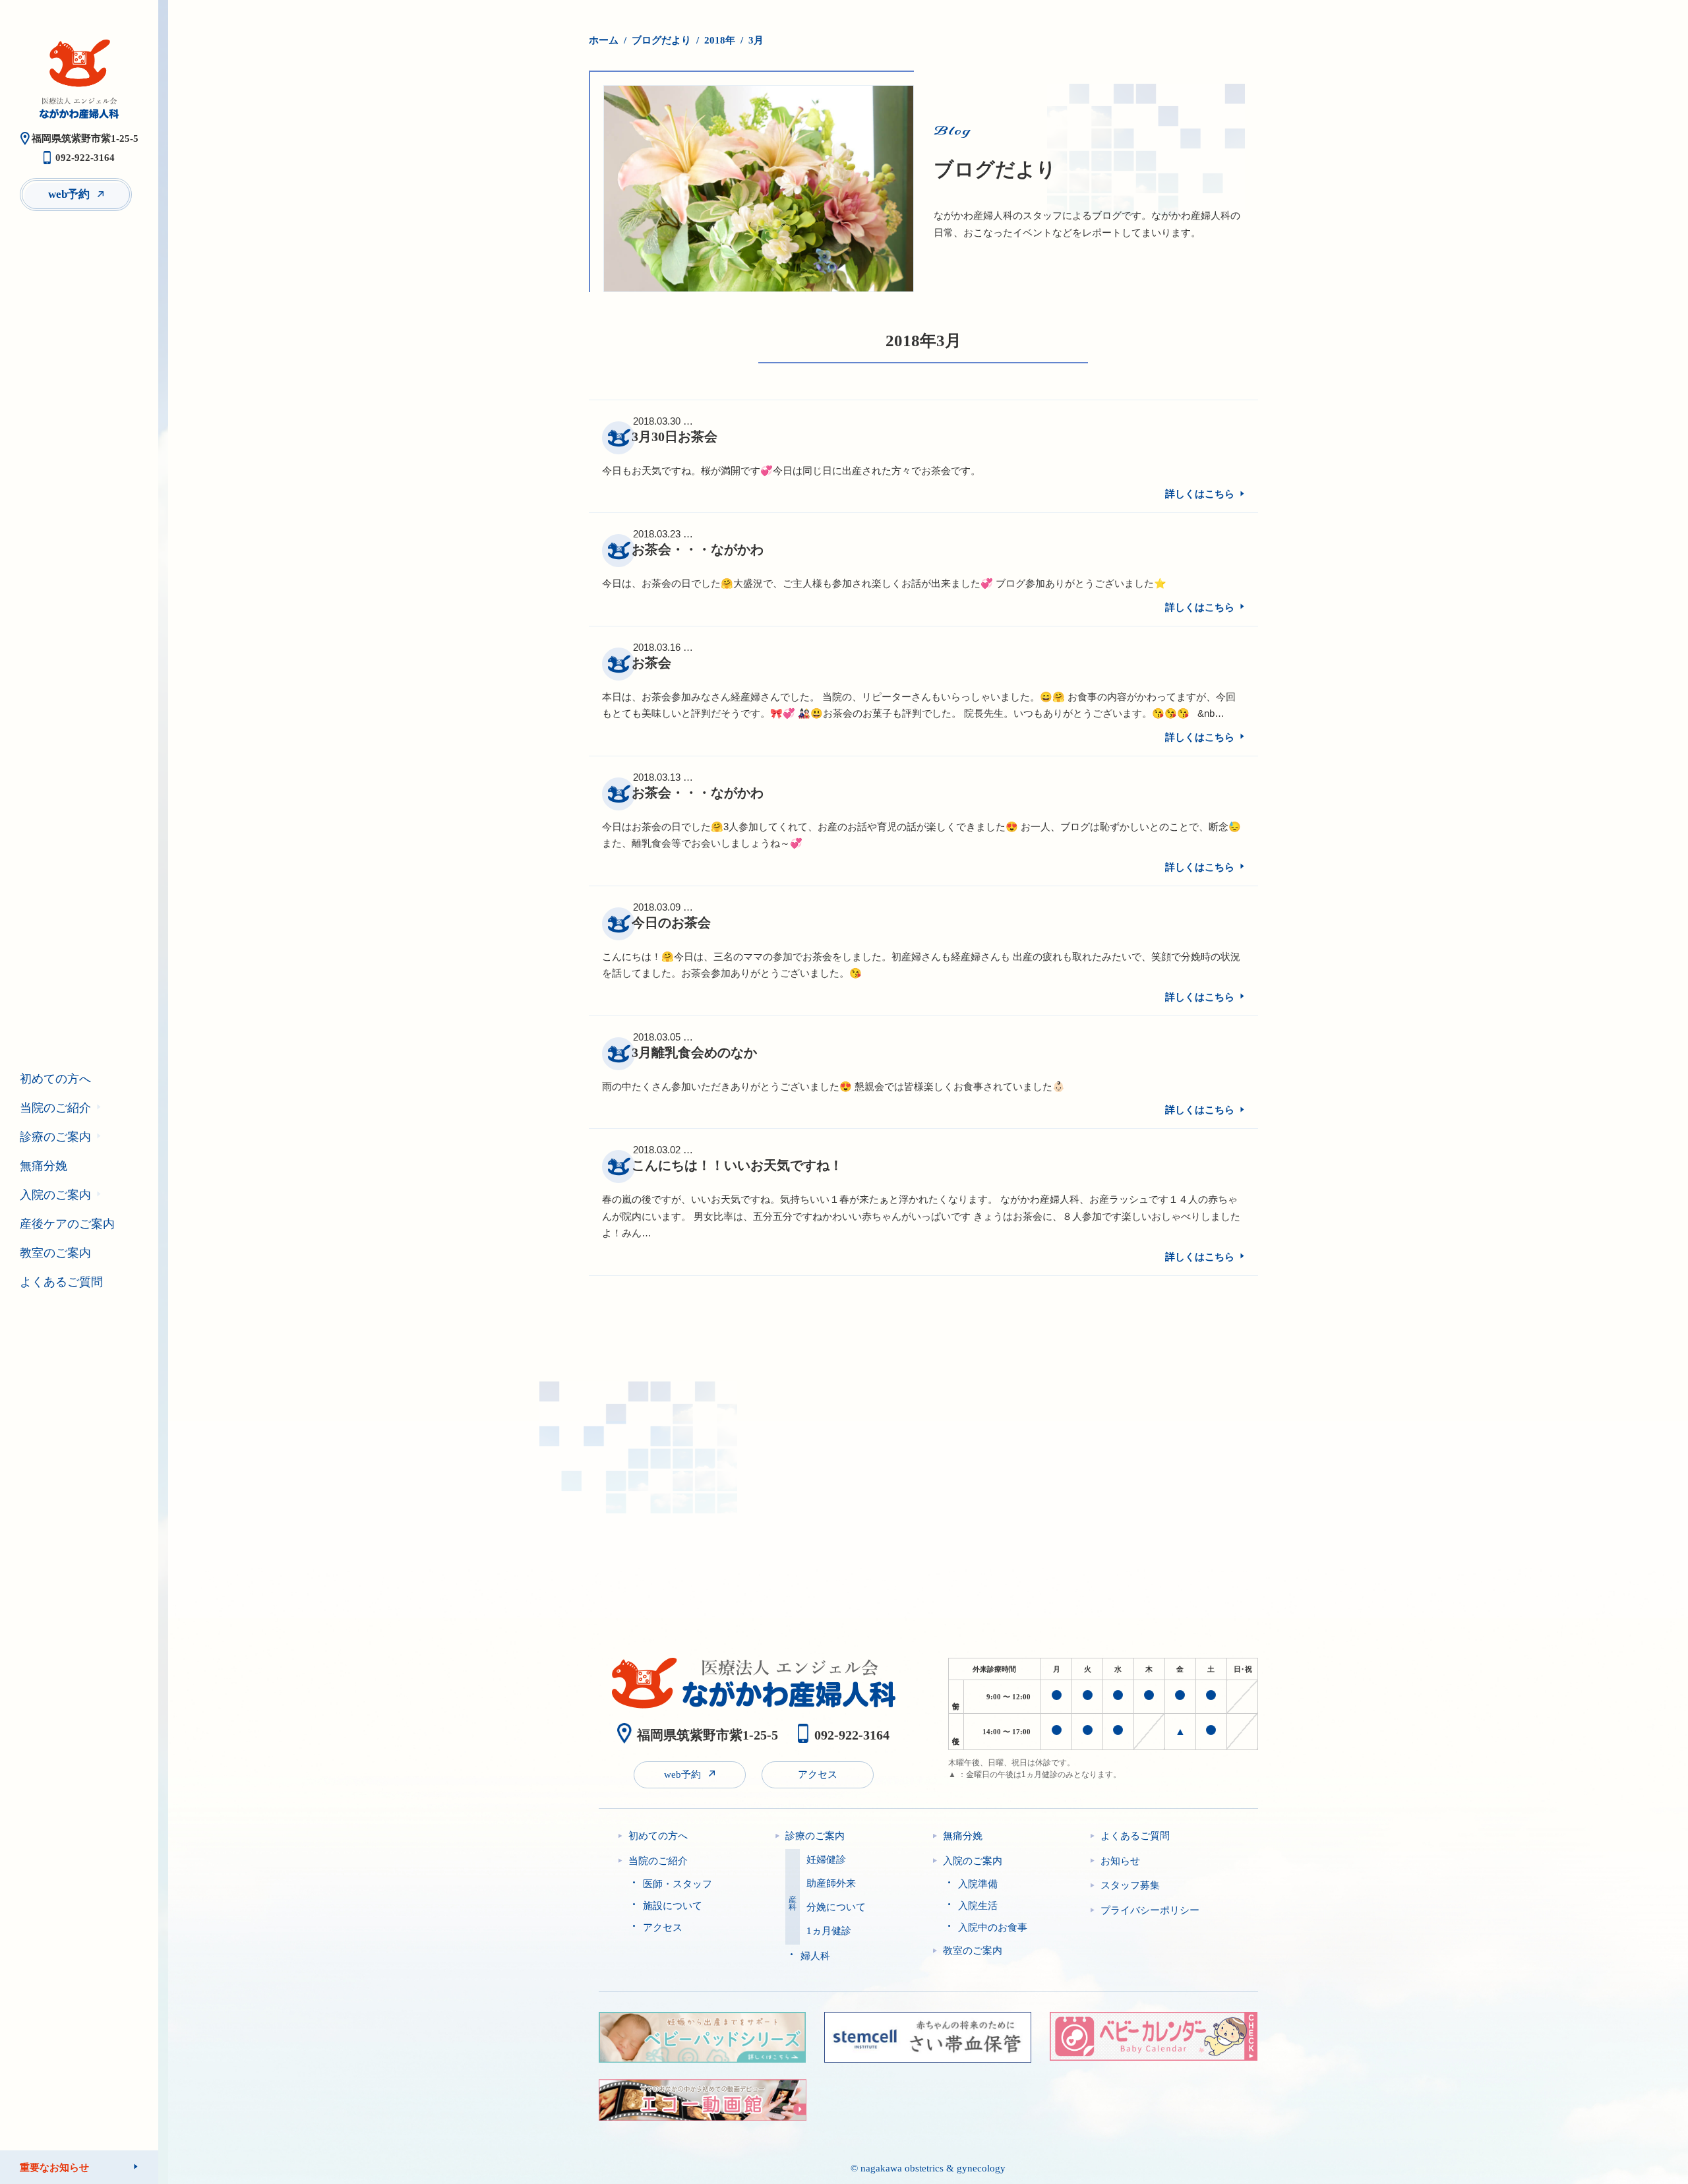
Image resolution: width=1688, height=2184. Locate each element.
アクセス (818, 1774)
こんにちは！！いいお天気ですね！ (737, 1165)
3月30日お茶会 (675, 437)
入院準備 (978, 1884)
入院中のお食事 (993, 1927)
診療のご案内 (55, 1137)
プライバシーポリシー (1150, 1910)
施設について (673, 1906)
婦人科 (815, 1956)
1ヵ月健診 (829, 1931)
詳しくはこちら (1200, 494)
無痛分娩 (44, 1166)
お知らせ (1120, 1861)
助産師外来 (831, 1884)
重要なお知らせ (54, 2167)
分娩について (836, 1907)
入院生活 (978, 1906)
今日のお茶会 (671, 923)
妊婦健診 (826, 1860)
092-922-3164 (85, 158)
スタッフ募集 (1130, 1885)
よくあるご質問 (61, 1282)
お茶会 (651, 663)
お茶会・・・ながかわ (698, 549)
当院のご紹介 (55, 1108)
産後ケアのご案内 (67, 1224)
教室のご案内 (55, 1253)
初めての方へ (55, 1079)
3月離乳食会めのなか (694, 1052)
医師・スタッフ (678, 1884)
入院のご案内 (55, 1195)
